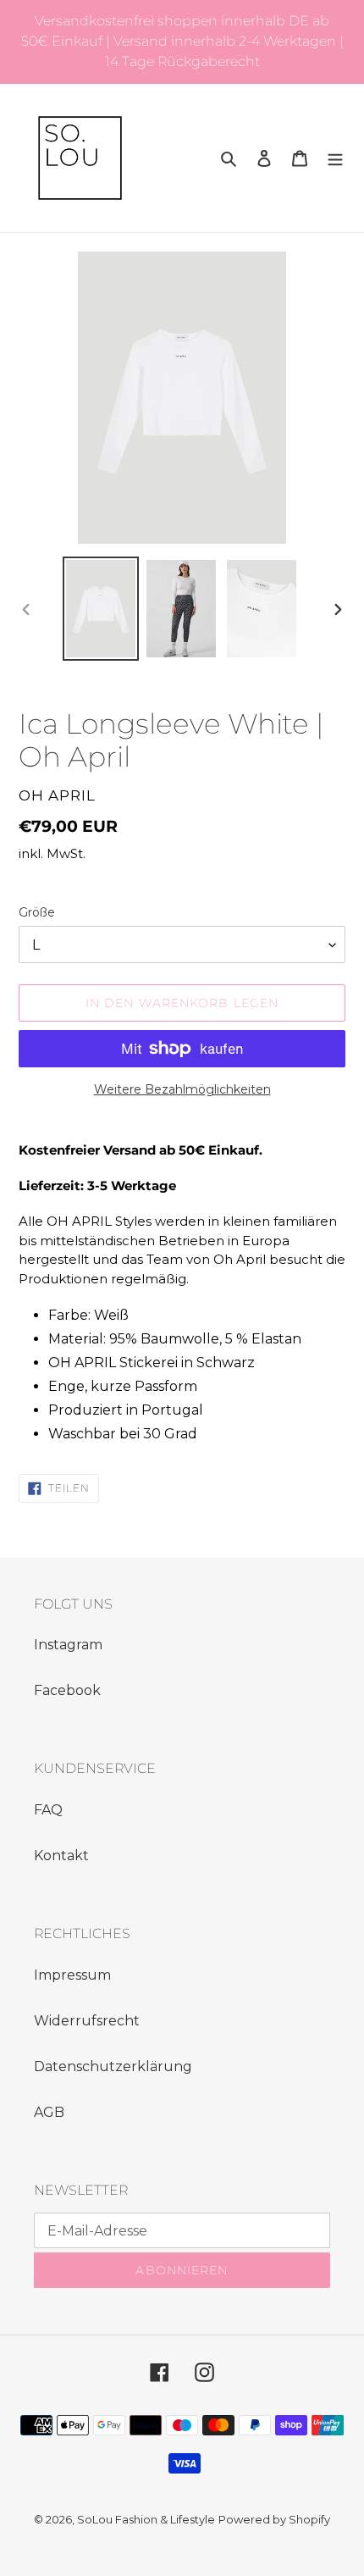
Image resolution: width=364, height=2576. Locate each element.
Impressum (72, 1975)
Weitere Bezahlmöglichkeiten (182, 1089)
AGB (49, 2112)
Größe (37, 912)
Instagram (68, 1645)
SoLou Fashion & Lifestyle (146, 2519)
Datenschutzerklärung (113, 2066)
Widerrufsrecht (87, 2021)
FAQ (48, 1810)
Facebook (67, 1690)
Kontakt (61, 1856)
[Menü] (335, 158)
